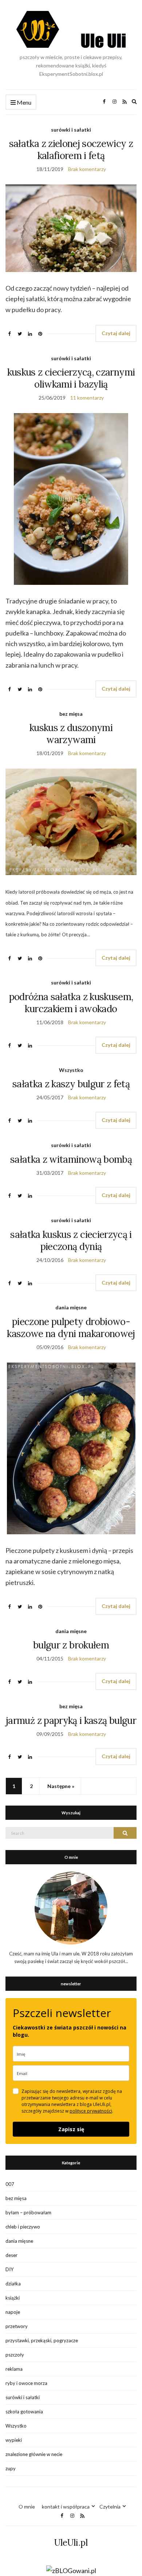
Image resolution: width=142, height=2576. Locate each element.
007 (10, 2184)
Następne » (61, 1786)
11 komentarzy (87, 398)
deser (11, 2255)
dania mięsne (71, 1307)
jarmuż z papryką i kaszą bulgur (71, 1720)
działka (13, 2284)
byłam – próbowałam (28, 2212)
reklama (14, 2369)
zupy (11, 2468)
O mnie (27, 2507)
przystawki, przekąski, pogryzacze (42, 2340)
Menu (23, 102)
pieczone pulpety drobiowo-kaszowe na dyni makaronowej (71, 1328)
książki (13, 2298)
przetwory (17, 2326)
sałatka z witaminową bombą (71, 1159)
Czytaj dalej (116, 333)
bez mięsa (71, 714)
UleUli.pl (71, 2543)
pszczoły (15, 2355)
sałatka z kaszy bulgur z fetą (71, 1084)
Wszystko (71, 1070)
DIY (9, 2269)
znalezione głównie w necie (34, 2454)
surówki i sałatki (71, 130)
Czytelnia (110, 2507)
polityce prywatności (91, 2111)
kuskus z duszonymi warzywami (71, 734)
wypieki (14, 2440)
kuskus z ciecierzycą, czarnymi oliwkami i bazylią (71, 378)
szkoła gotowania (24, 2412)
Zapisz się (71, 2129)
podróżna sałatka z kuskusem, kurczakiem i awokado (71, 1003)
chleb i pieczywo (23, 2227)
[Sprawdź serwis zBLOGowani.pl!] (71, 2570)
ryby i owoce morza (26, 2383)
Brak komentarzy (87, 169)
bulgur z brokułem (71, 1645)
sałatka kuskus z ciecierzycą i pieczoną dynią (71, 1240)
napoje (13, 2312)
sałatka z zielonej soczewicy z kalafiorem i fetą (71, 149)
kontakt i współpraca (66, 2507)
